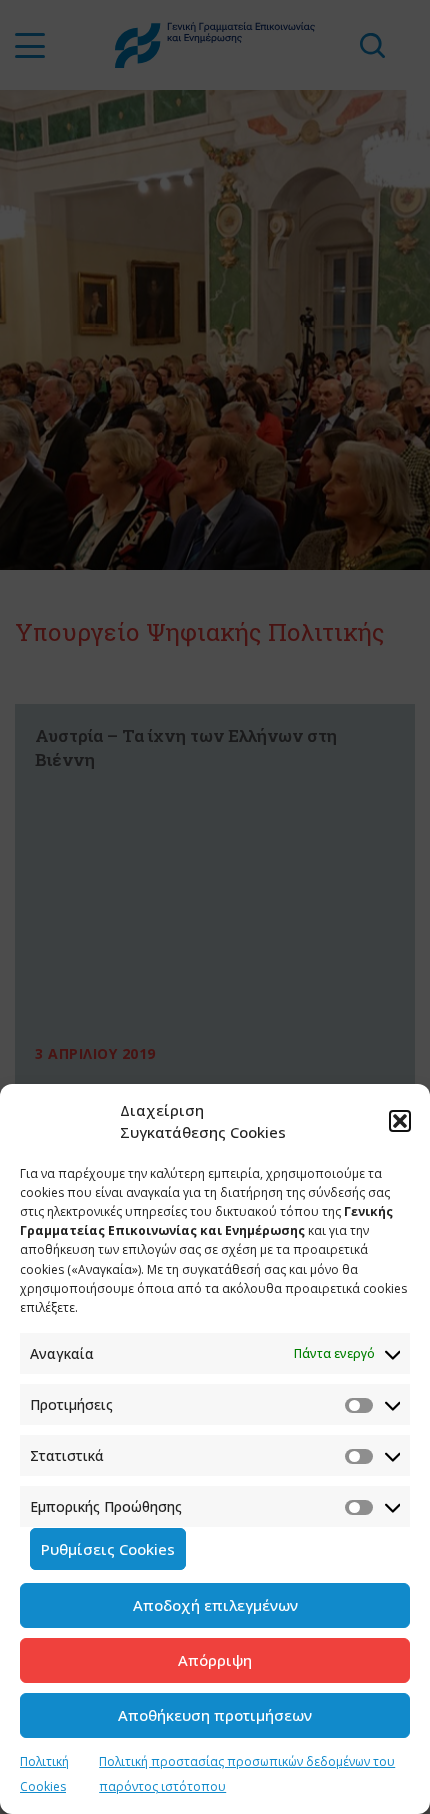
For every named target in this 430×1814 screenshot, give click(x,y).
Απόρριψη (215, 1660)
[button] (400, 1121)
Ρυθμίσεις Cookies (108, 1549)
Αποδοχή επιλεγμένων (215, 1605)
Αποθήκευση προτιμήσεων (215, 1715)
